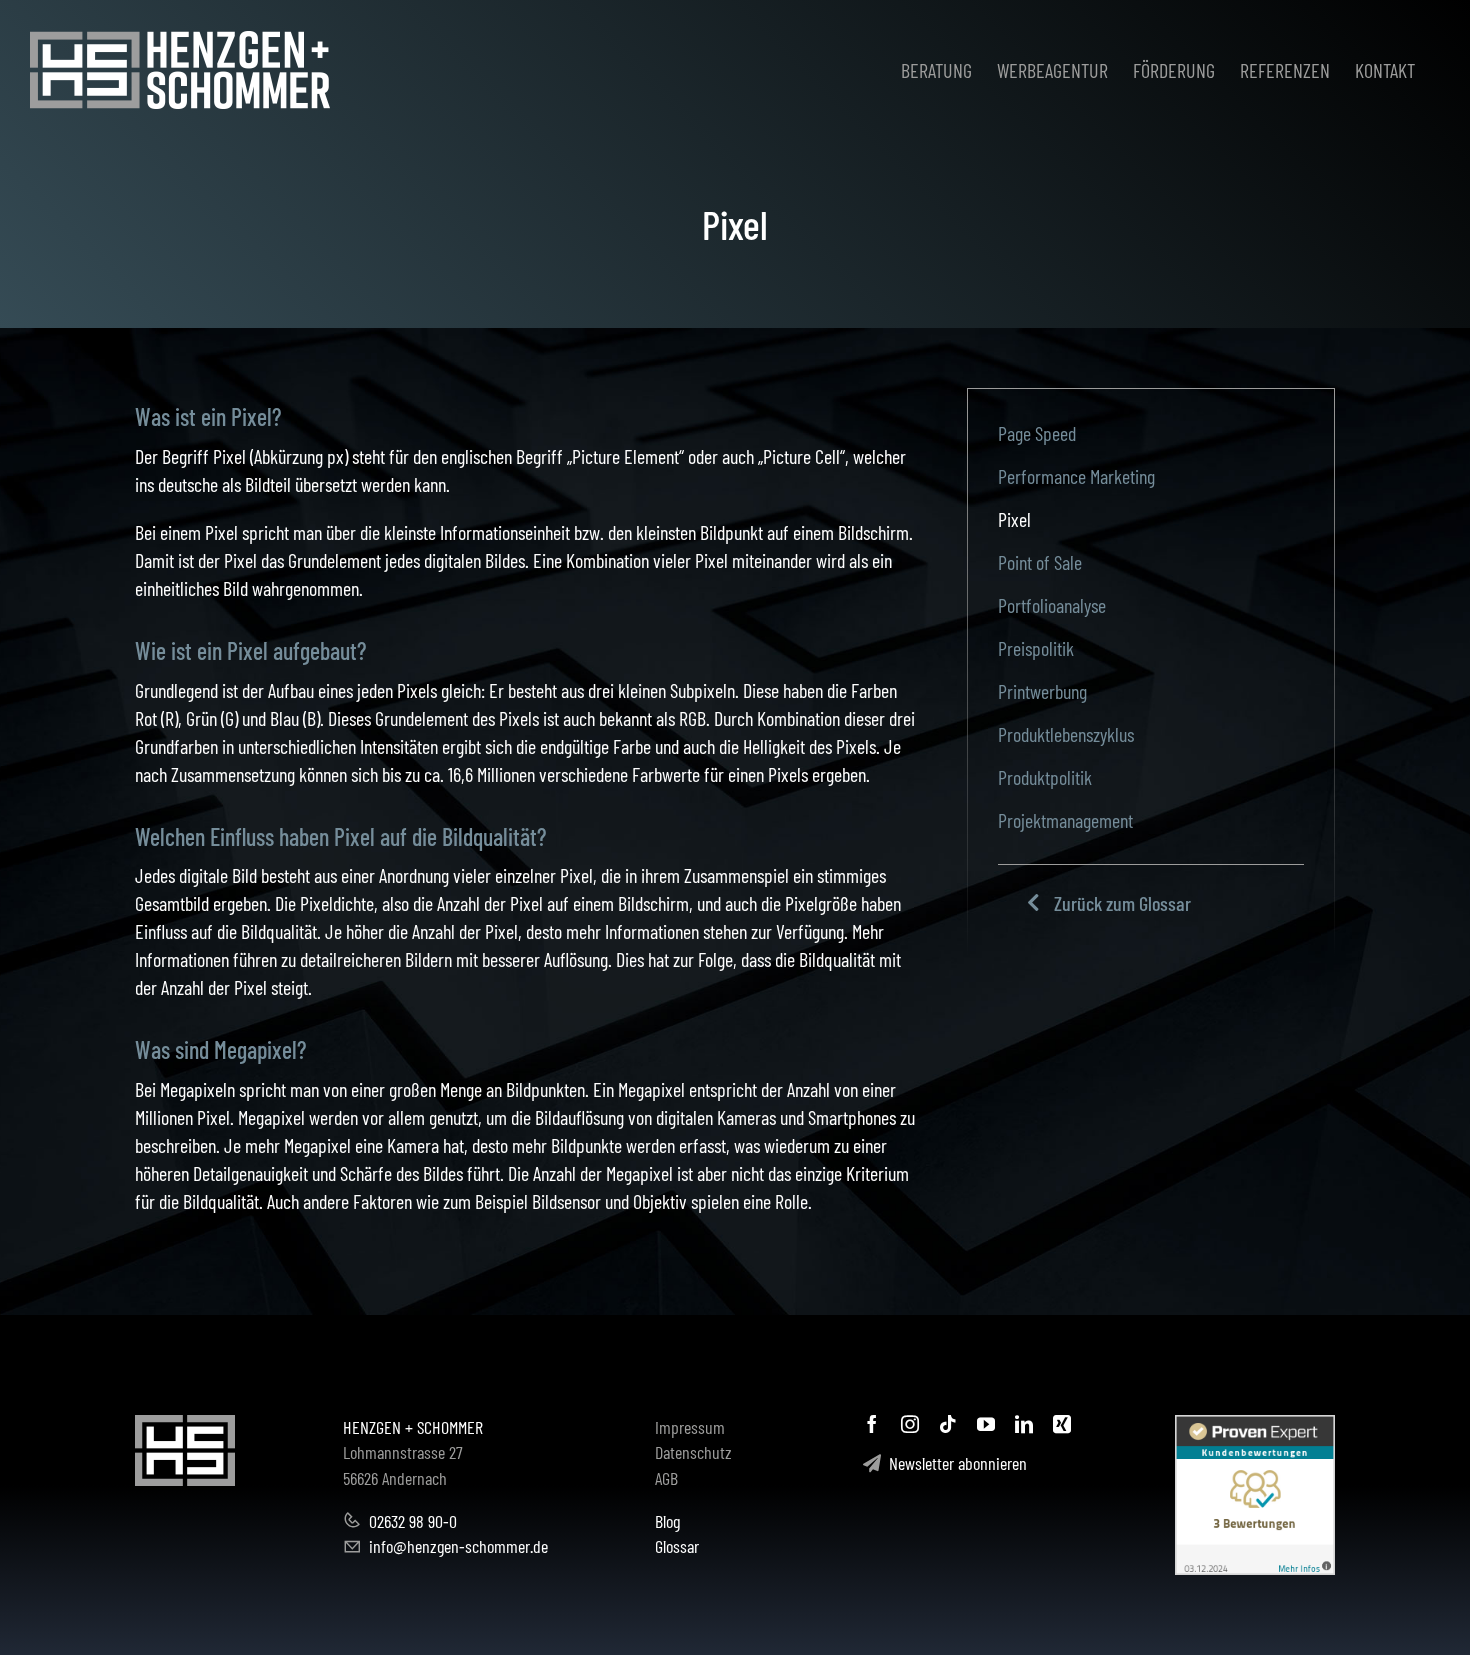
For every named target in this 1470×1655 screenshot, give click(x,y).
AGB (666, 1478)
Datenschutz (693, 1452)
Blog (667, 1521)
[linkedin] (1024, 1424)
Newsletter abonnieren (954, 1463)
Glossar (677, 1546)
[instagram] (910, 1424)
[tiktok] (948, 1424)
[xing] (1062, 1424)
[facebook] (872, 1424)
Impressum (690, 1427)
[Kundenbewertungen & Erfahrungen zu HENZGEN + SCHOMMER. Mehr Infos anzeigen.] (1255, 1495)
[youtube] (986, 1424)
